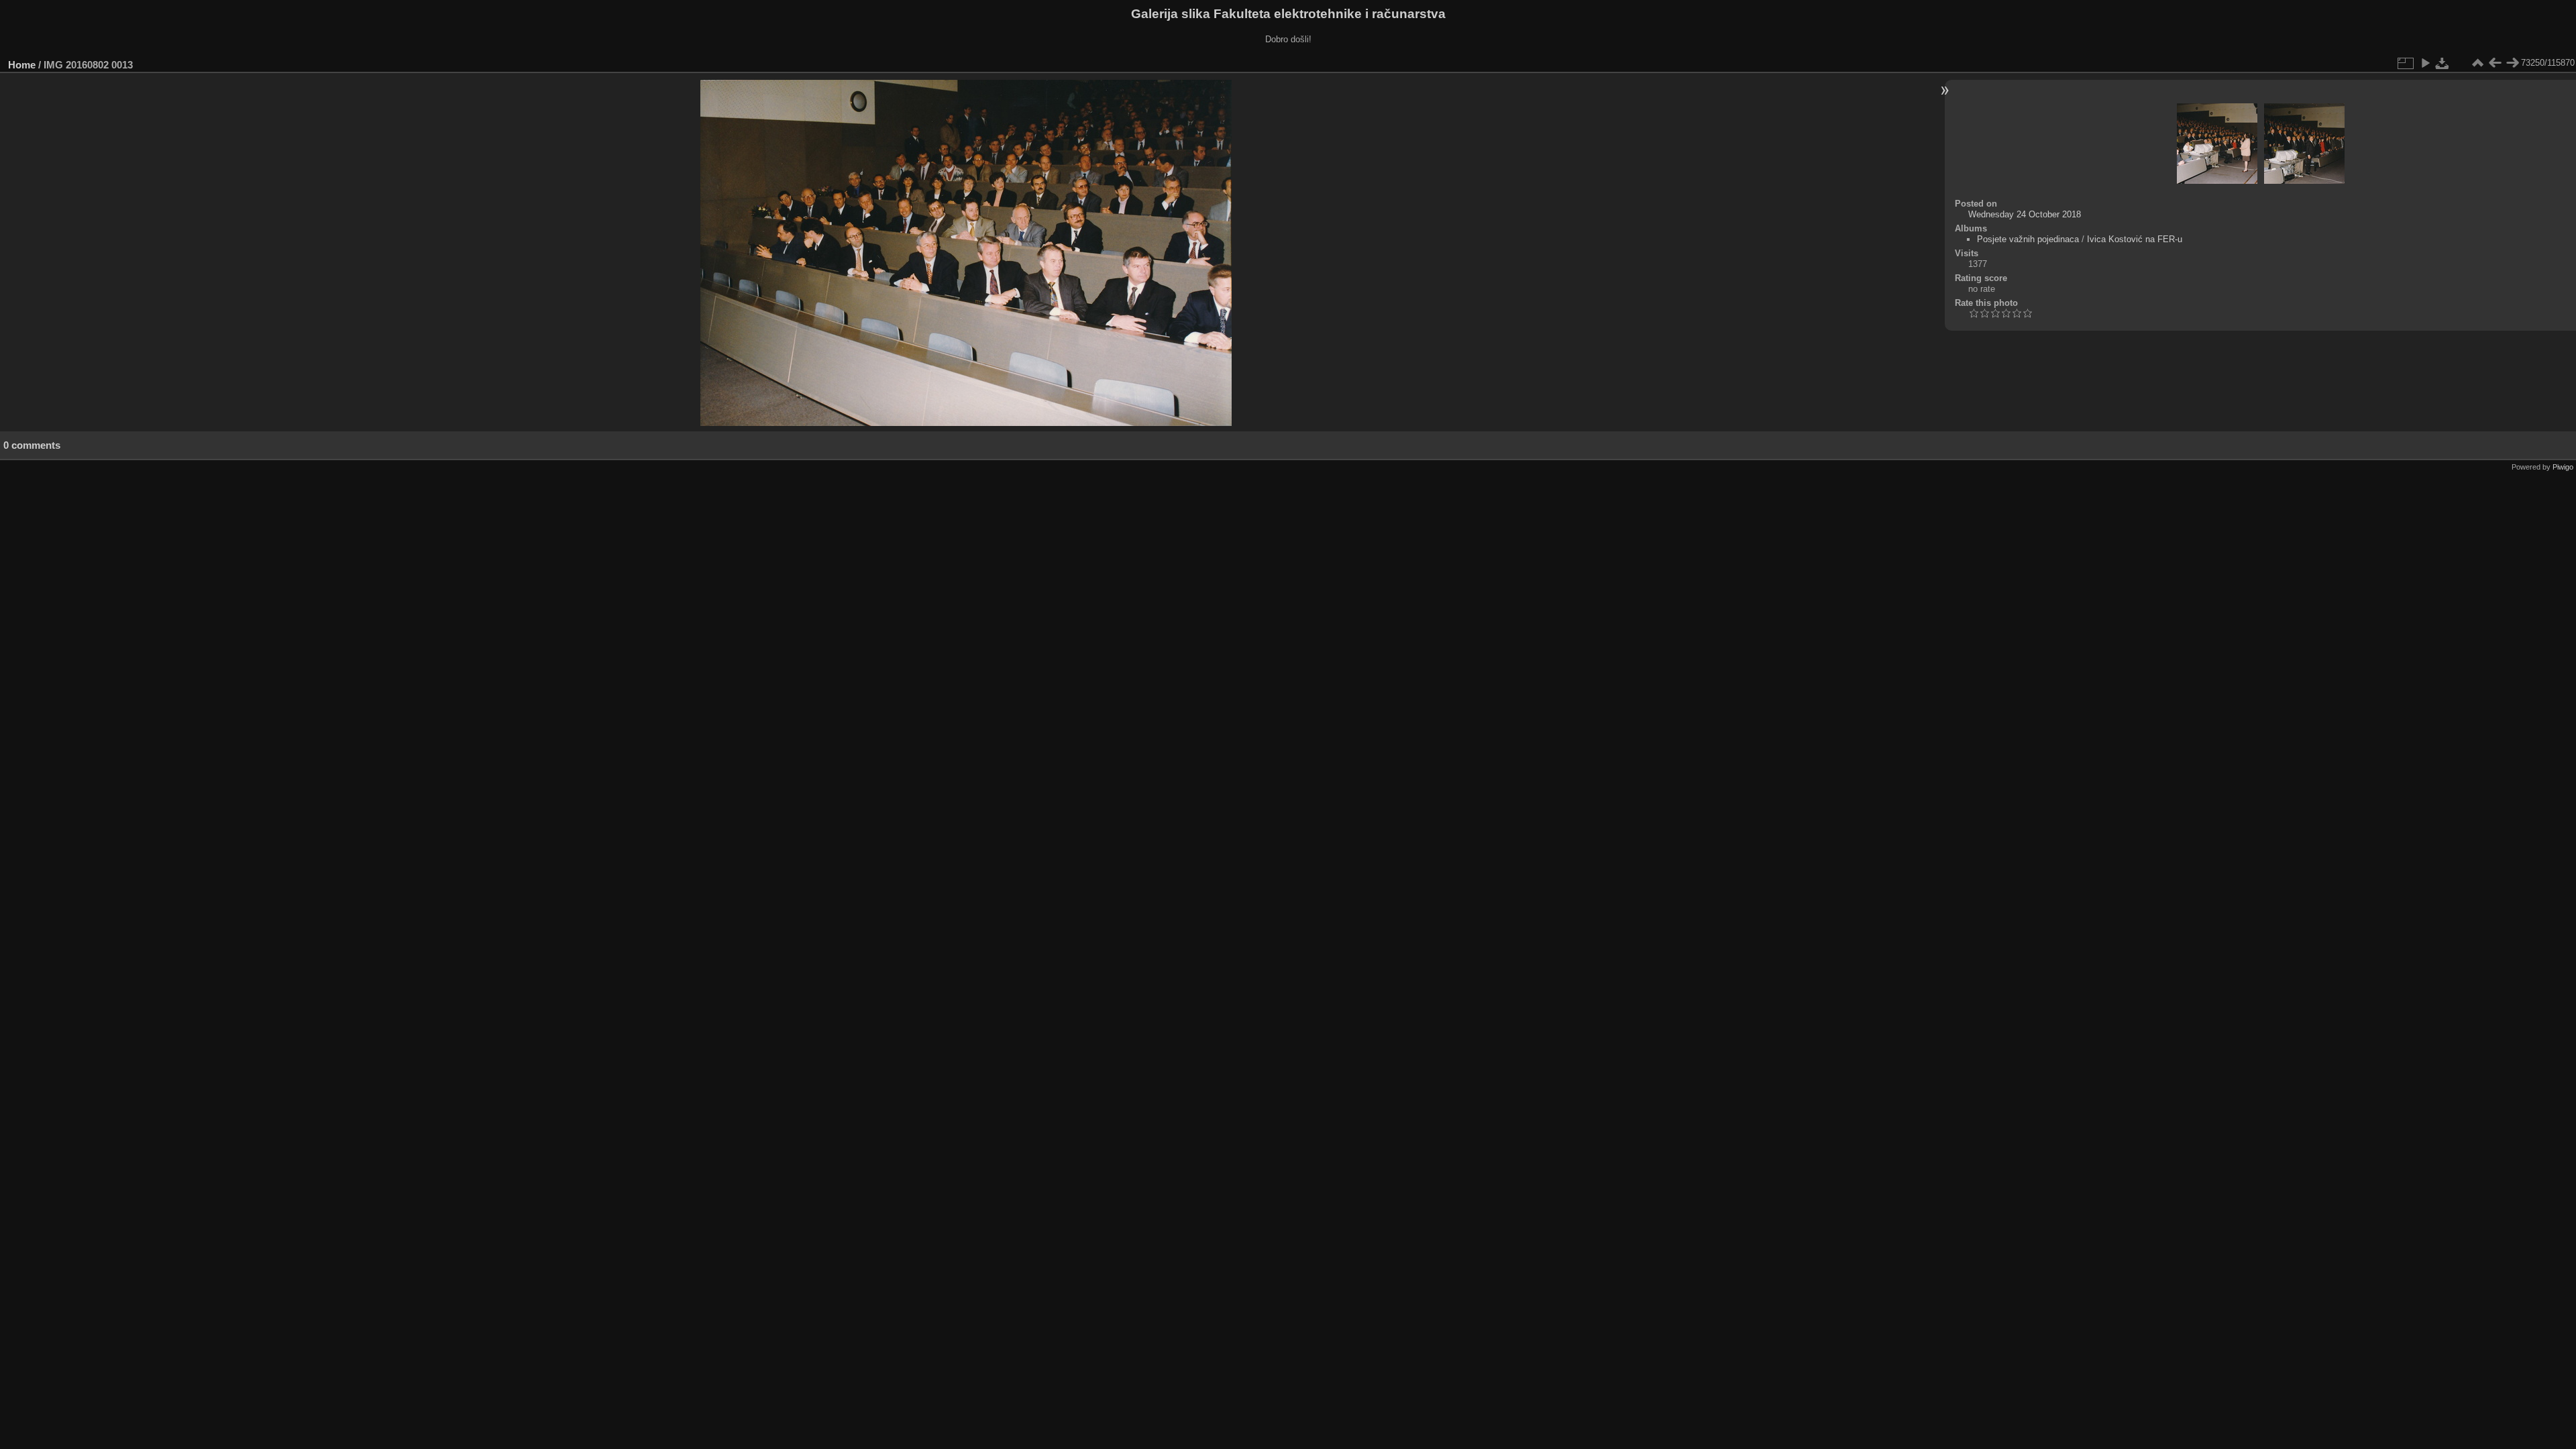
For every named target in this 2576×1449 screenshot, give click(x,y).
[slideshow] (2425, 63)
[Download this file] (2443, 63)
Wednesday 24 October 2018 (2025, 214)
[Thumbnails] (2477, 63)
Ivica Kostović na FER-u (2135, 239)
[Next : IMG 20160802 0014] (2512, 63)
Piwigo (2563, 467)
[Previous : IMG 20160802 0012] (2495, 63)
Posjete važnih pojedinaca (2028, 239)
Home (22, 65)
